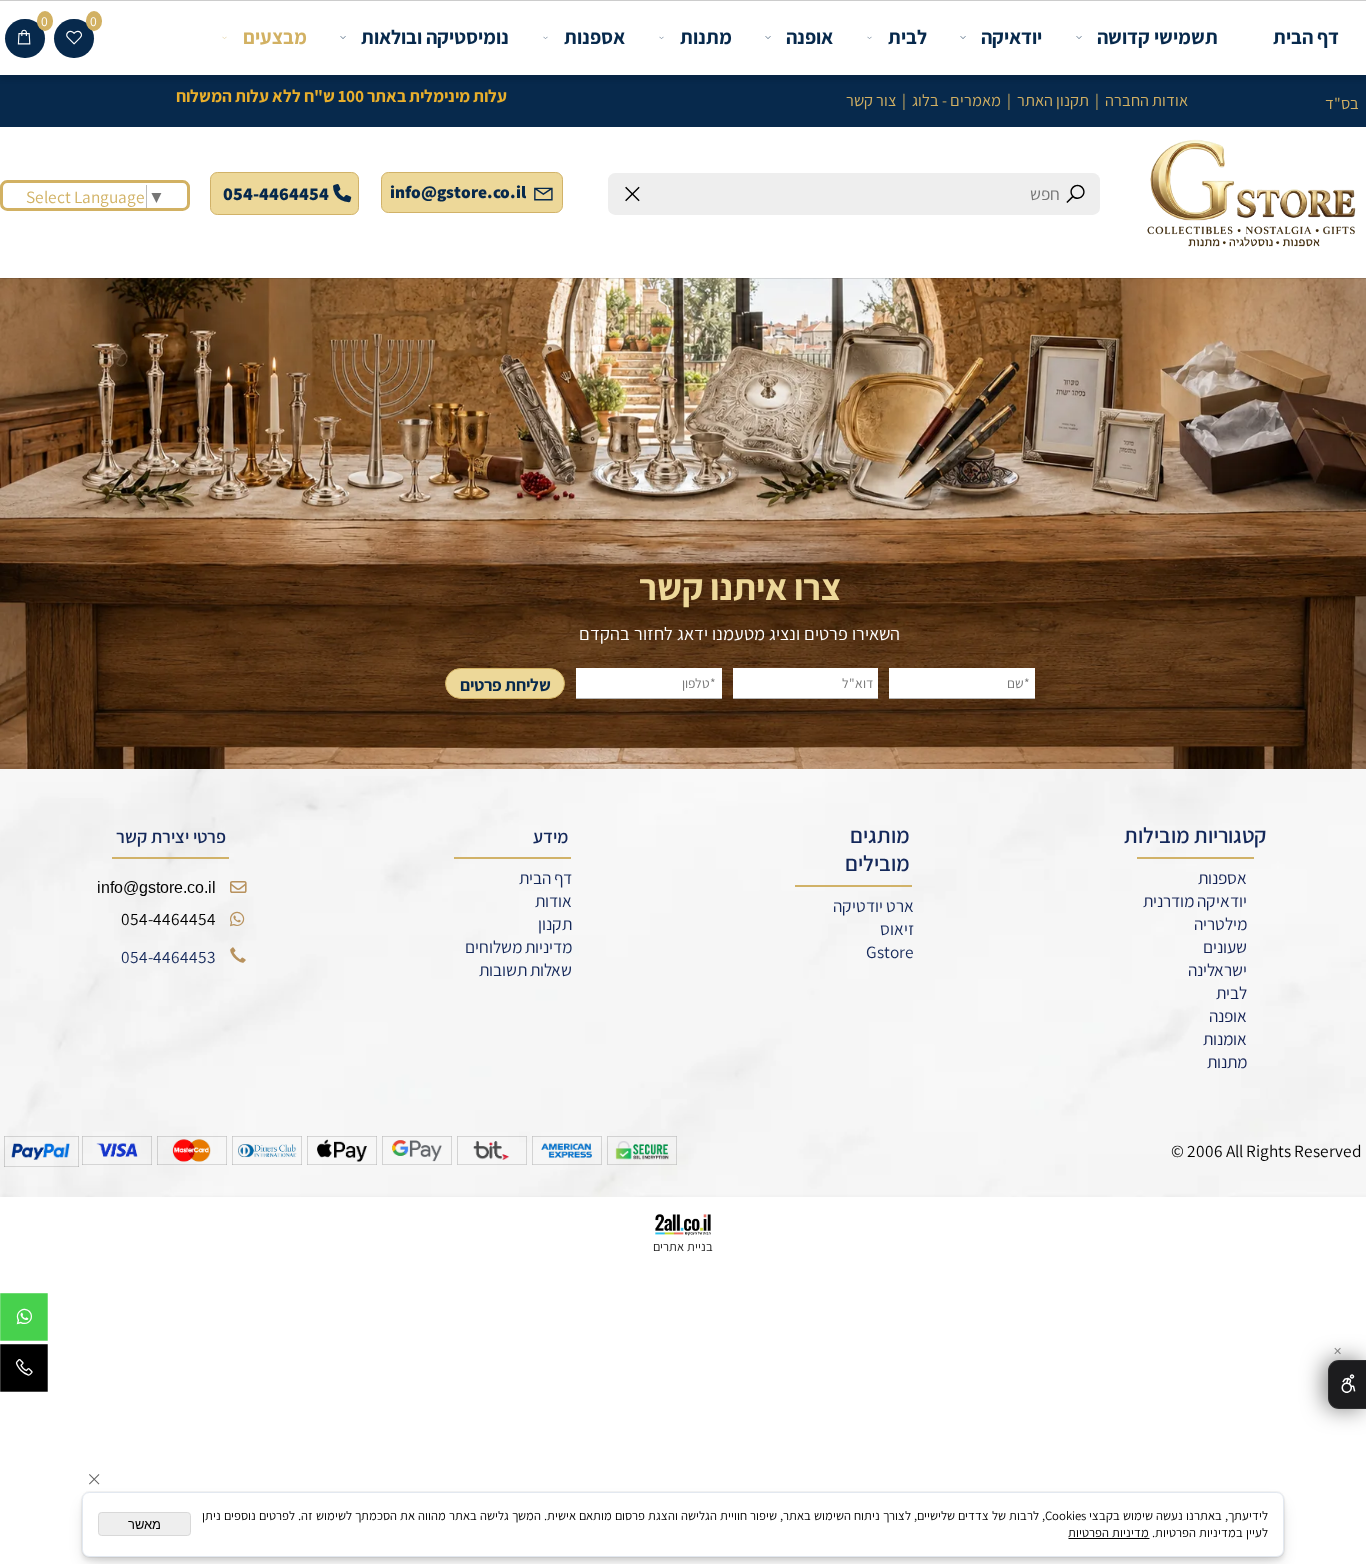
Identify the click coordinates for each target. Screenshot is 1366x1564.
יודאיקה (1011, 37)
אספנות (594, 37)
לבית (907, 37)
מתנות (706, 37)
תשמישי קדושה (1157, 37)
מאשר (144, 1524)
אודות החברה (1146, 100)
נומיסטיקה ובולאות (435, 37)
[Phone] (24, 1372)
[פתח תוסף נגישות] (1347, 1385)
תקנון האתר (1053, 100)
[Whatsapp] (24, 1321)
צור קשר (871, 100)
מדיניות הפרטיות (1108, 1532)
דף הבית (1306, 37)
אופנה (809, 37)
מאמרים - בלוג (956, 100)
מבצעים (275, 37)
